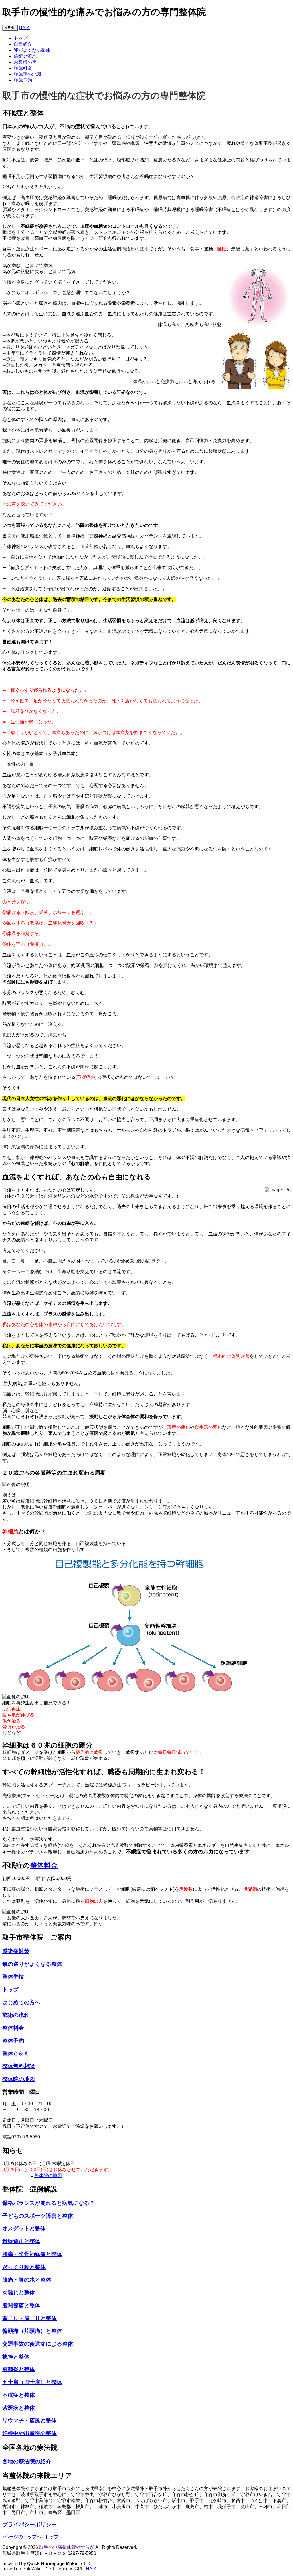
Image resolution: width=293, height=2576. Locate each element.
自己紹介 (23, 44)
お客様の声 (25, 62)
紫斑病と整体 (19, 2408)
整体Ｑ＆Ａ (16, 2054)
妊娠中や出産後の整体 (29, 2433)
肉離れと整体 (19, 2293)
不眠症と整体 (19, 2395)
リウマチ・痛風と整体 (29, 2420)
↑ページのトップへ (22, 2537)
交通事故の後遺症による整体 (38, 2344)
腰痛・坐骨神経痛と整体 (32, 2254)
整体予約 (23, 80)
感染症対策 (16, 1951)
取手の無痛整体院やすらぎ (67, 2547)
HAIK (24, 28)
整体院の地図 (27, 74)
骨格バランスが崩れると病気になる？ (48, 2203)
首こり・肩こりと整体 (29, 2318)
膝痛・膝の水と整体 (27, 2280)
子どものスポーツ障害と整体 (38, 2216)
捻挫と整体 (16, 2357)
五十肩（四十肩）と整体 (32, 2382)
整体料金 (23, 68)
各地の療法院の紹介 (27, 2461)
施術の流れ (25, 56)
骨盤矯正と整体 (21, 2241)
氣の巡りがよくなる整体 (32, 1964)
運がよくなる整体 (32, 50)
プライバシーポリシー (29, 2525)
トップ (21, 38)
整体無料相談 (19, 2066)
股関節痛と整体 (21, 2305)
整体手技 (13, 1977)
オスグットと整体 (24, 2228)
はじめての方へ (21, 2002)
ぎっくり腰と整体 (24, 2267)
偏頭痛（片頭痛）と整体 (32, 2331)
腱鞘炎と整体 (19, 2369)
